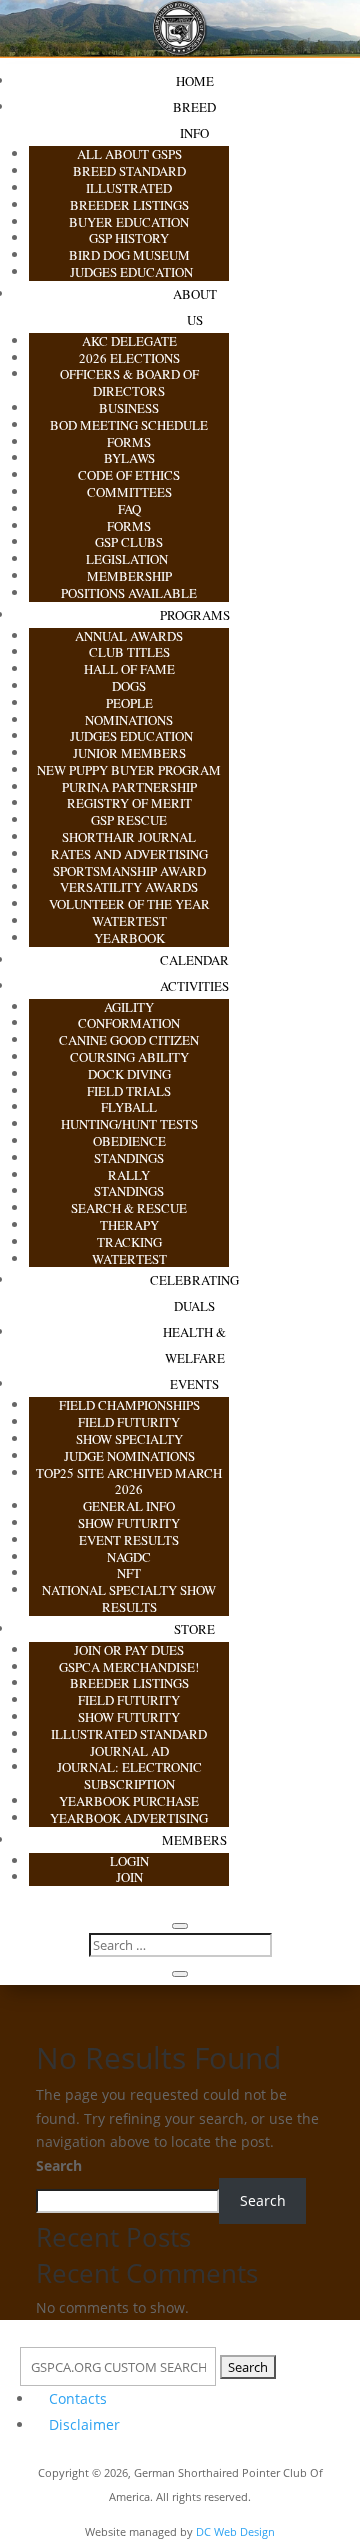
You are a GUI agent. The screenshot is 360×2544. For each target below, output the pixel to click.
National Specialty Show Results (129, 1598)
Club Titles (129, 652)
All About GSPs (129, 154)
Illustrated (129, 188)
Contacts (78, 2398)
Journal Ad (129, 1751)
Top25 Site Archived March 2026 (129, 1481)
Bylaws (129, 458)
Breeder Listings (129, 205)
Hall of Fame (129, 669)
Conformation (129, 1023)
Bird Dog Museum (129, 255)
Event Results (129, 1540)
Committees (129, 492)
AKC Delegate (129, 341)
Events (194, 1384)
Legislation (129, 559)
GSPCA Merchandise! (129, 1667)
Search (59, 2165)
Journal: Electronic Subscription (129, 1775)
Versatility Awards (129, 887)
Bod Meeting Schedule (129, 425)
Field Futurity (129, 1422)
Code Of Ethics (129, 475)
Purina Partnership (129, 787)
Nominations (129, 720)
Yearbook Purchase (129, 1801)
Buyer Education (129, 222)
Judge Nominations (129, 1456)
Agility (129, 1007)
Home (195, 81)
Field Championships (129, 1405)
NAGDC (129, 1557)
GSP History (129, 238)
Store (194, 1629)
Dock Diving (129, 1074)
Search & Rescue (129, 1208)
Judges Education (129, 272)
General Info (129, 1506)
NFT (129, 1573)
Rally (129, 1175)
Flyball (129, 1107)
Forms (129, 442)
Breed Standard (129, 171)
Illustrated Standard (129, 1734)
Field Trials (129, 1091)
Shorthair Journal (129, 837)
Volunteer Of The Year (129, 904)
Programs (195, 615)
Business (129, 408)
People (129, 703)
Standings (129, 1158)
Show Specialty (129, 1439)
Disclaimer (84, 2424)
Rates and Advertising (129, 854)
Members (194, 1840)
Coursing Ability (129, 1057)
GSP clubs (129, 542)
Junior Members (129, 753)
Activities (194, 986)
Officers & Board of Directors (129, 382)
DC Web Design (235, 2531)
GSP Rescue (129, 820)
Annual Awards (129, 636)
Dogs (129, 686)
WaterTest (129, 921)
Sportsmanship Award (129, 871)
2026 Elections (129, 358)
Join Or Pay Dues (129, 1650)
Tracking (129, 1242)
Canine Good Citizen (129, 1040)
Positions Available (129, 593)
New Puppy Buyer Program (129, 770)
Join (129, 1877)
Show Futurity (129, 1523)
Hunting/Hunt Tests (129, 1124)
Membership (129, 576)
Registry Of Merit (129, 803)
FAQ (129, 509)
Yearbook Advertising (129, 1818)
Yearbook (129, 938)
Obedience (129, 1141)
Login (129, 1861)
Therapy (129, 1225)
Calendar (194, 960)
